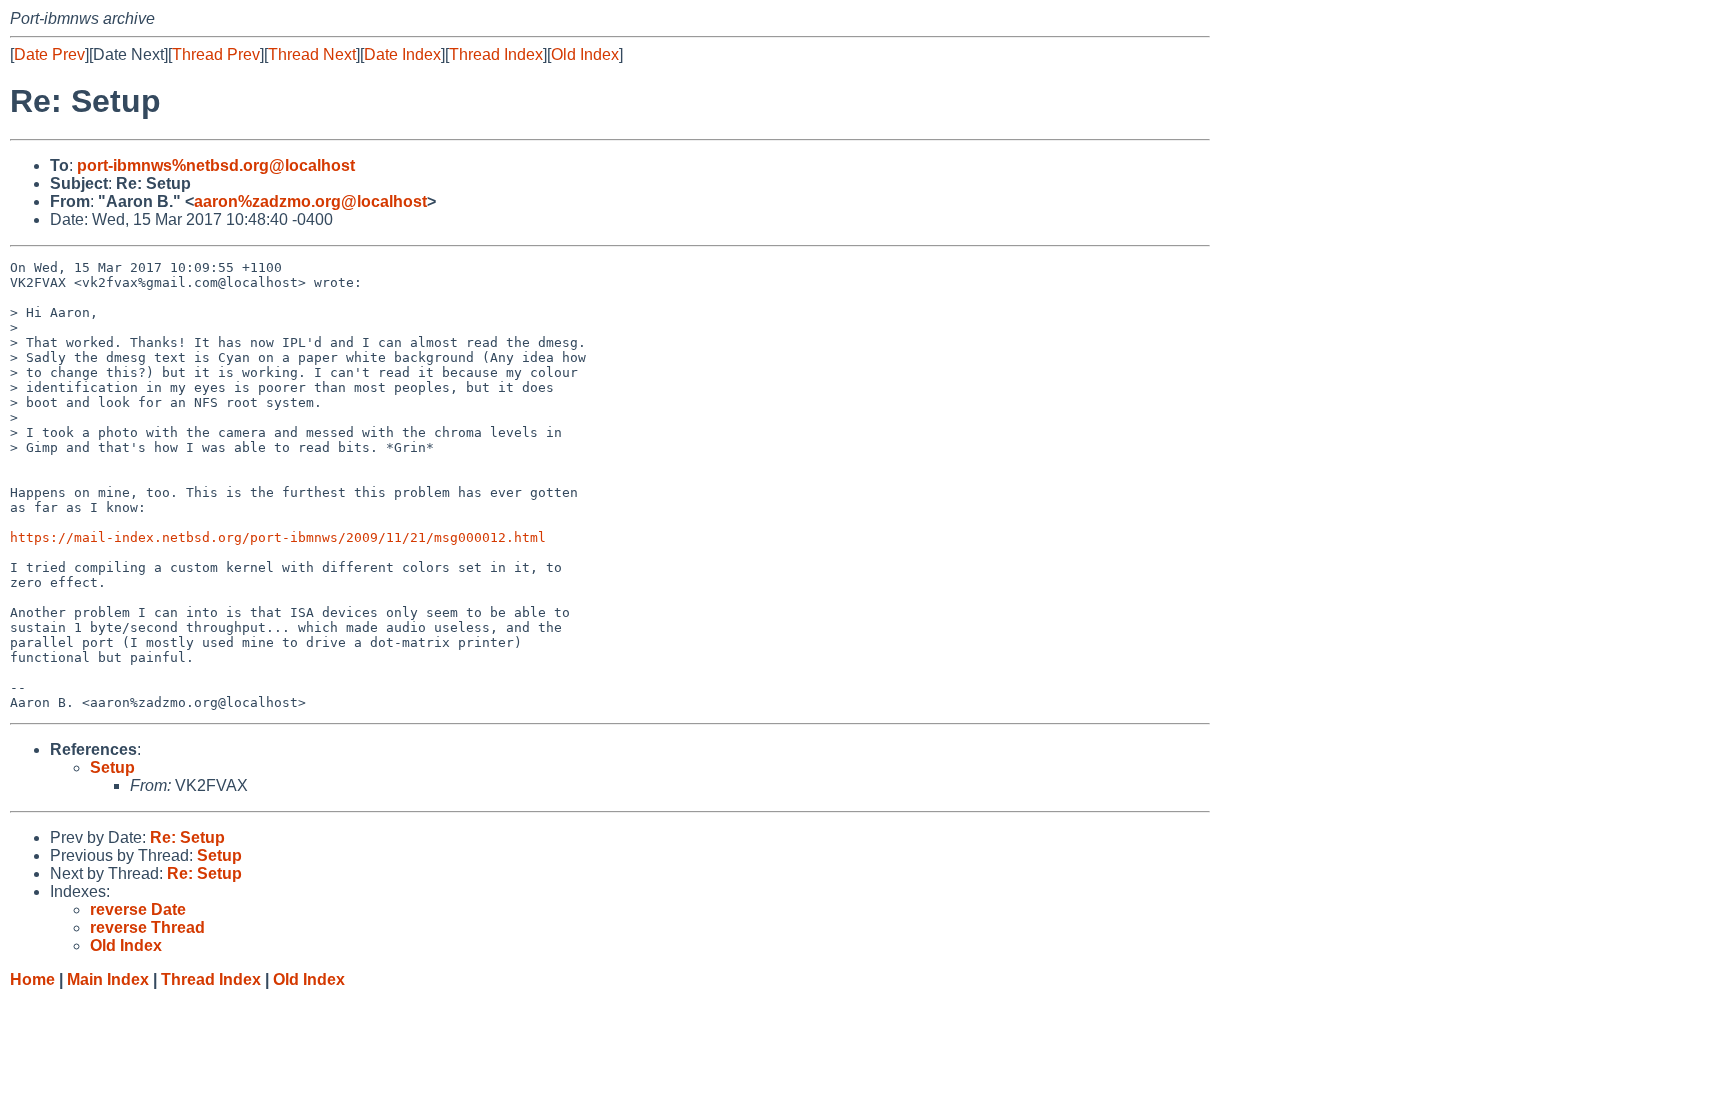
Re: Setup (187, 837)
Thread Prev (216, 54)
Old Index (585, 54)
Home (32, 979)
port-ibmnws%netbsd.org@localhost (216, 165)
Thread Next (312, 54)
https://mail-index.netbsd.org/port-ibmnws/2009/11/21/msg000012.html (278, 537)
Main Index (108, 979)
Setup (112, 767)
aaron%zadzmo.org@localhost (310, 201)
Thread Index (496, 54)
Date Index (402, 54)
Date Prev (49, 54)
